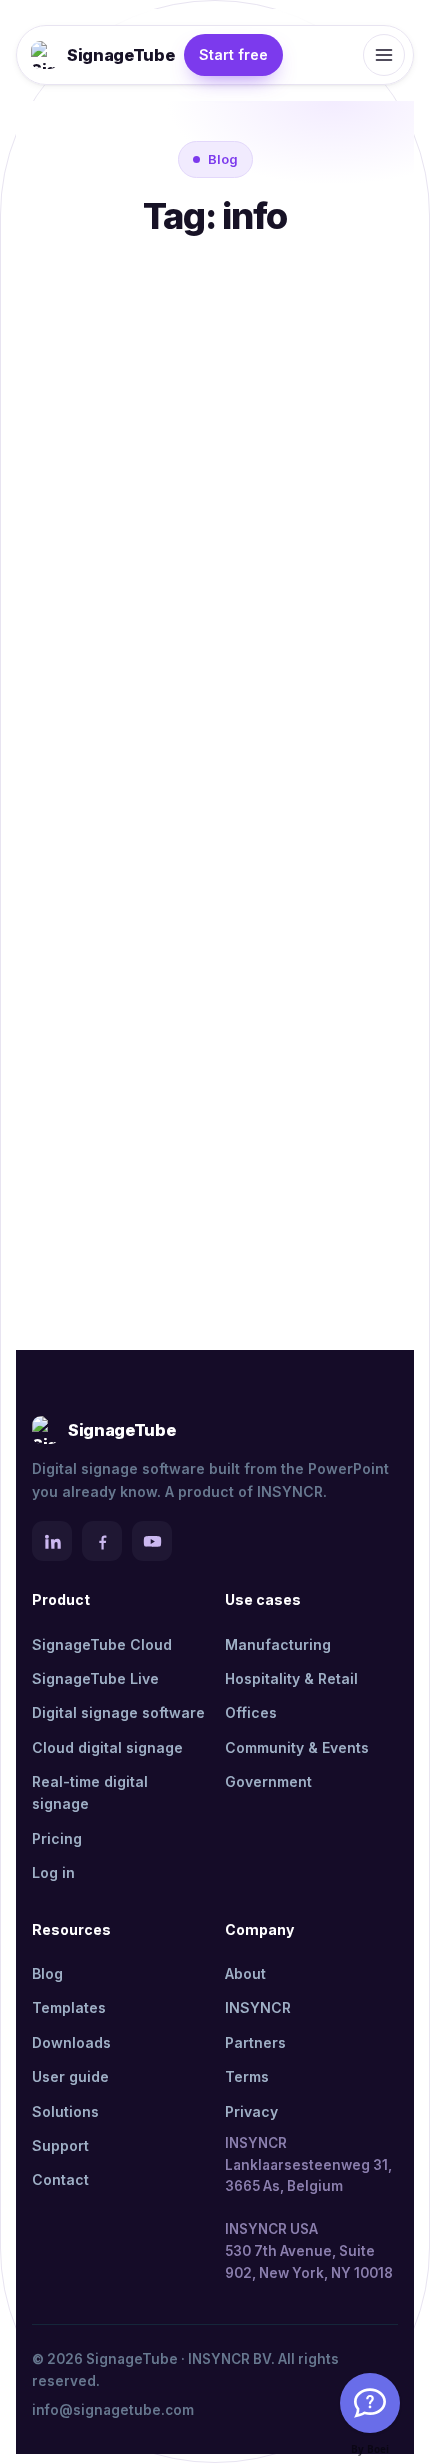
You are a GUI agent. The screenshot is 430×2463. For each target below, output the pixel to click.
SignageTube (120, 55)
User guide (70, 2076)
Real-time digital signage (90, 1792)
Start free (233, 54)
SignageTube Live (95, 1678)
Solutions (65, 2111)
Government (268, 1781)
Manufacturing (278, 1644)
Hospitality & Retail (291, 1678)
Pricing (57, 1838)
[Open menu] (384, 55)
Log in (53, 1872)
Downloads (71, 2042)
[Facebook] (102, 1541)
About (245, 1973)
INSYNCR (258, 2007)
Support (60, 2145)
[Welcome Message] (370, 2403)
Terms (247, 2076)
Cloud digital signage (107, 1747)
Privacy (251, 2111)
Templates (69, 2007)
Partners (255, 2042)
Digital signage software (118, 1712)
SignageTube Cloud (102, 1644)
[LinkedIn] (52, 1541)
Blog (47, 1973)
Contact (60, 2179)
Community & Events (297, 1747)
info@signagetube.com (113, 2410)
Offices (251, 1712)
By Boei (370, 2449)
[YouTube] (152, 1541)
